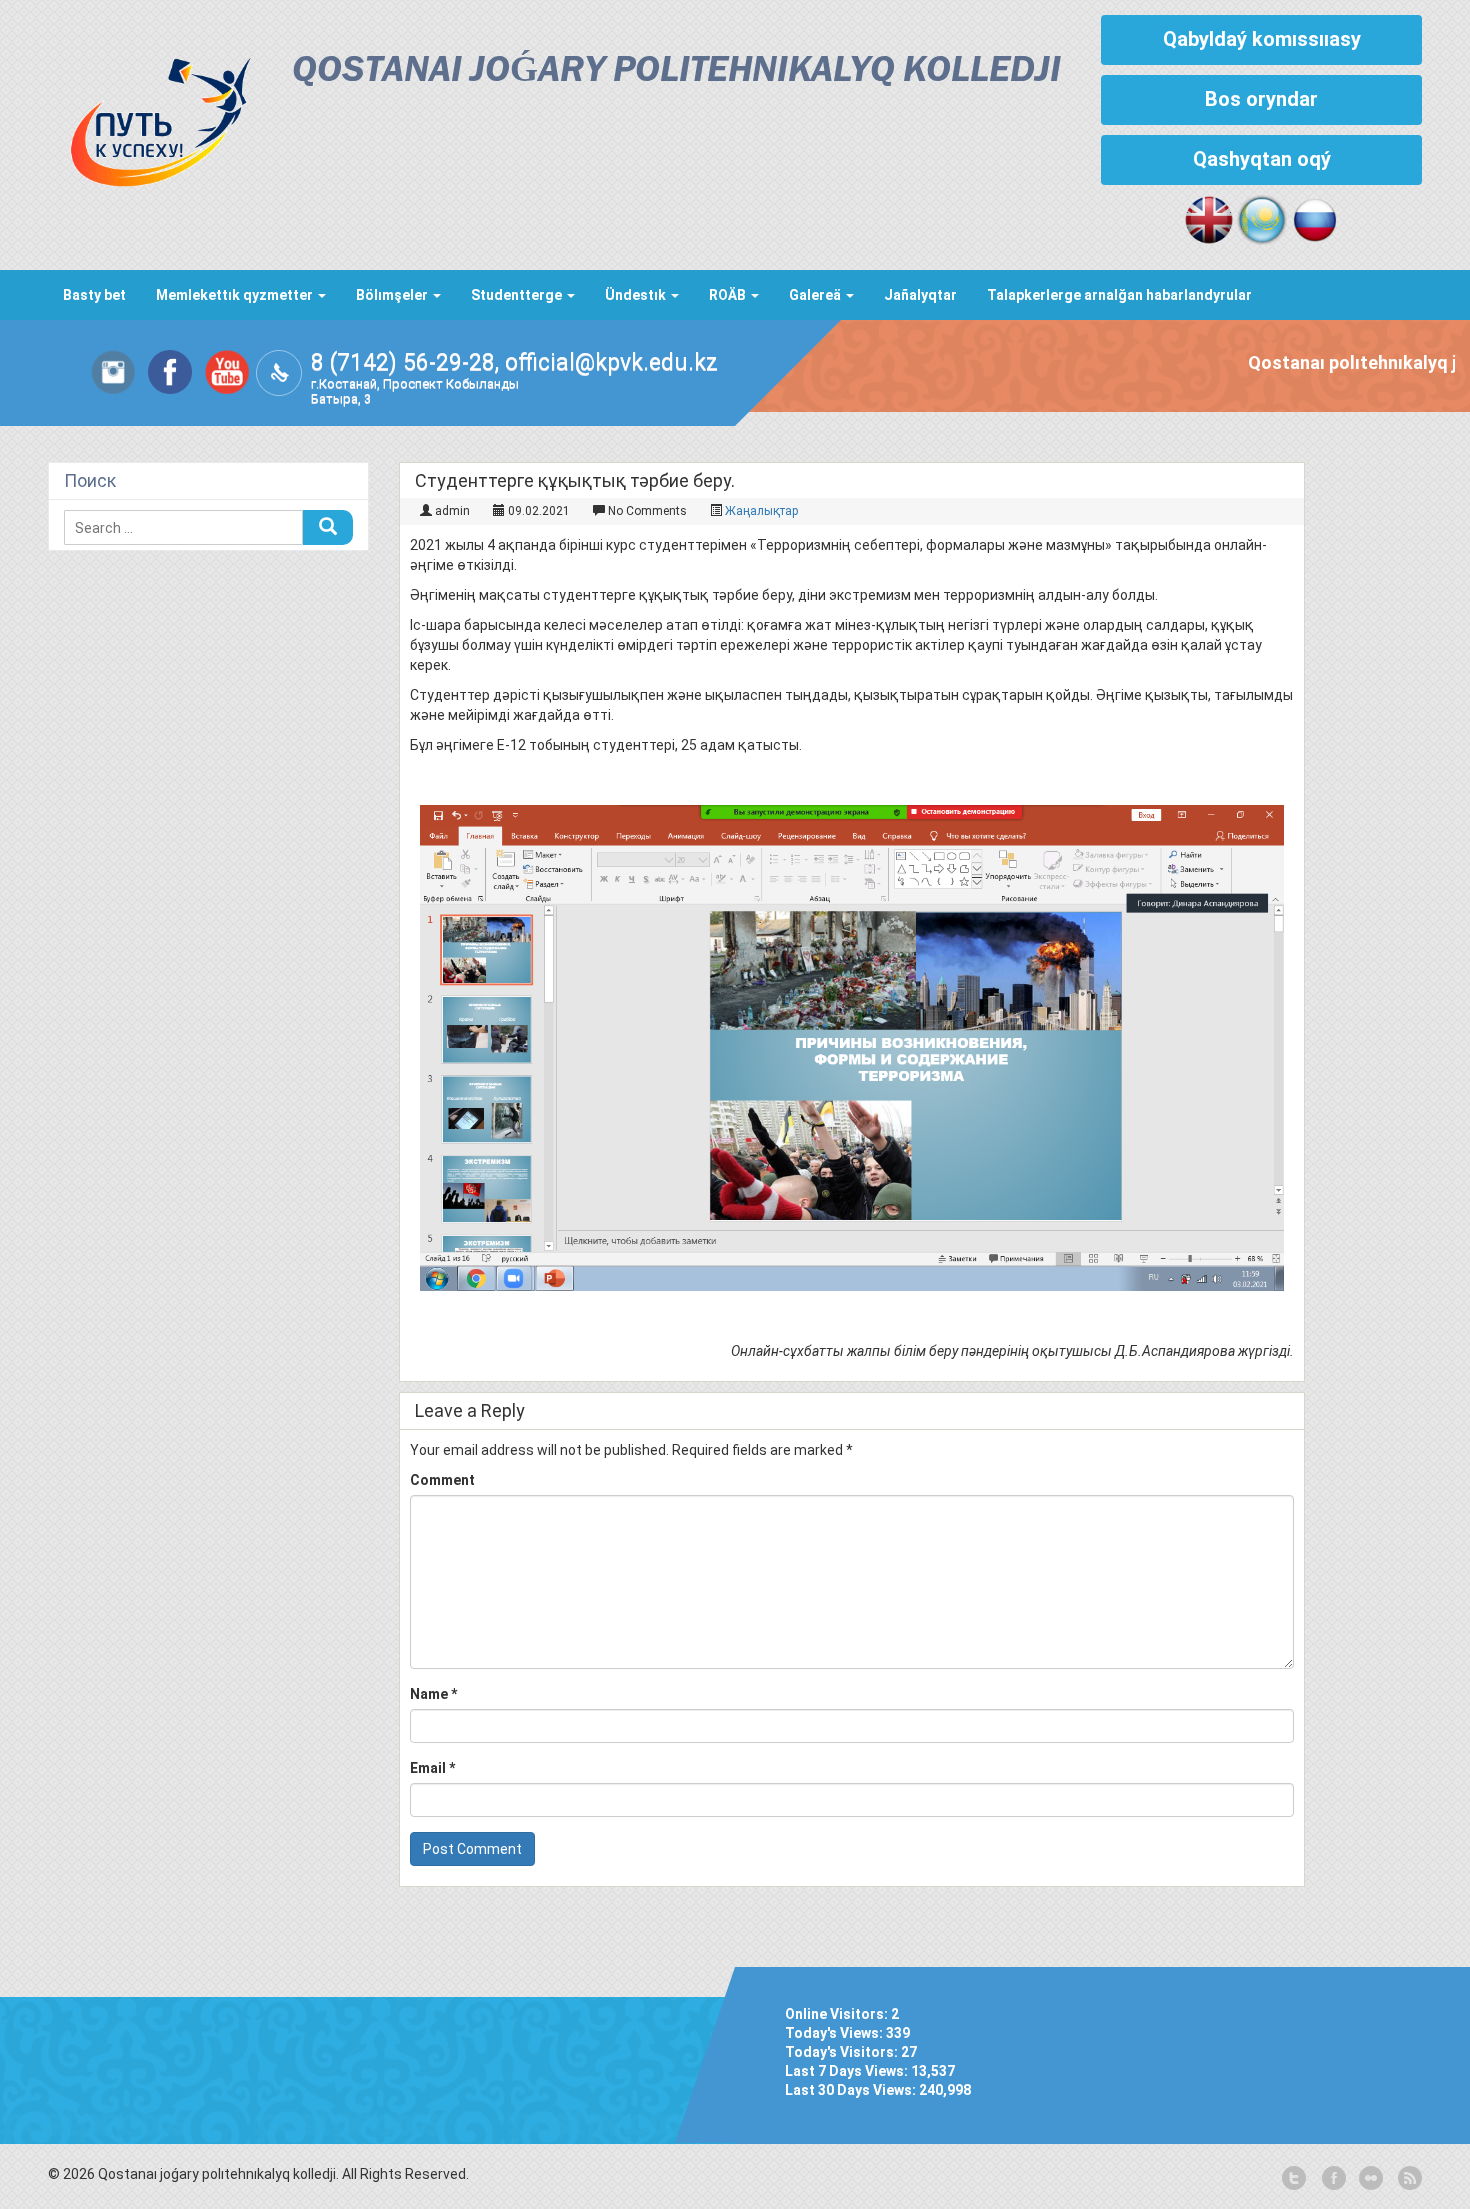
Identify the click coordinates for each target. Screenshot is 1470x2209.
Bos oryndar (1261, 99)
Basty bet (94, 295)
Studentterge (518, 295)
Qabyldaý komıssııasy (1262, 39)
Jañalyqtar (920, 295)
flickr (1370, 2179)
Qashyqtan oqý (1262, 159)
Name (433, 1694)
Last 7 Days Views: (848, 2071)
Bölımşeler (393, 295)
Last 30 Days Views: (852, 2090)
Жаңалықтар (761, 511)
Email (432, 1768)
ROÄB (729, 295)
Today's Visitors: (843, 2052)
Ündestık (637, 295)
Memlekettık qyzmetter (236, 295)
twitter (1294, 2179)
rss (1408, 2179)
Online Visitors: (838, 2014)
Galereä (816, 295)
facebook (1332, 2179)
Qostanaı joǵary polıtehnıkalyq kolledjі (676, 71)
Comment (442, 1480)
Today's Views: (835, 2033)
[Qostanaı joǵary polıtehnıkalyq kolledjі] (150, 117)
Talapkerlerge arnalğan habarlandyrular (1119, 295)
